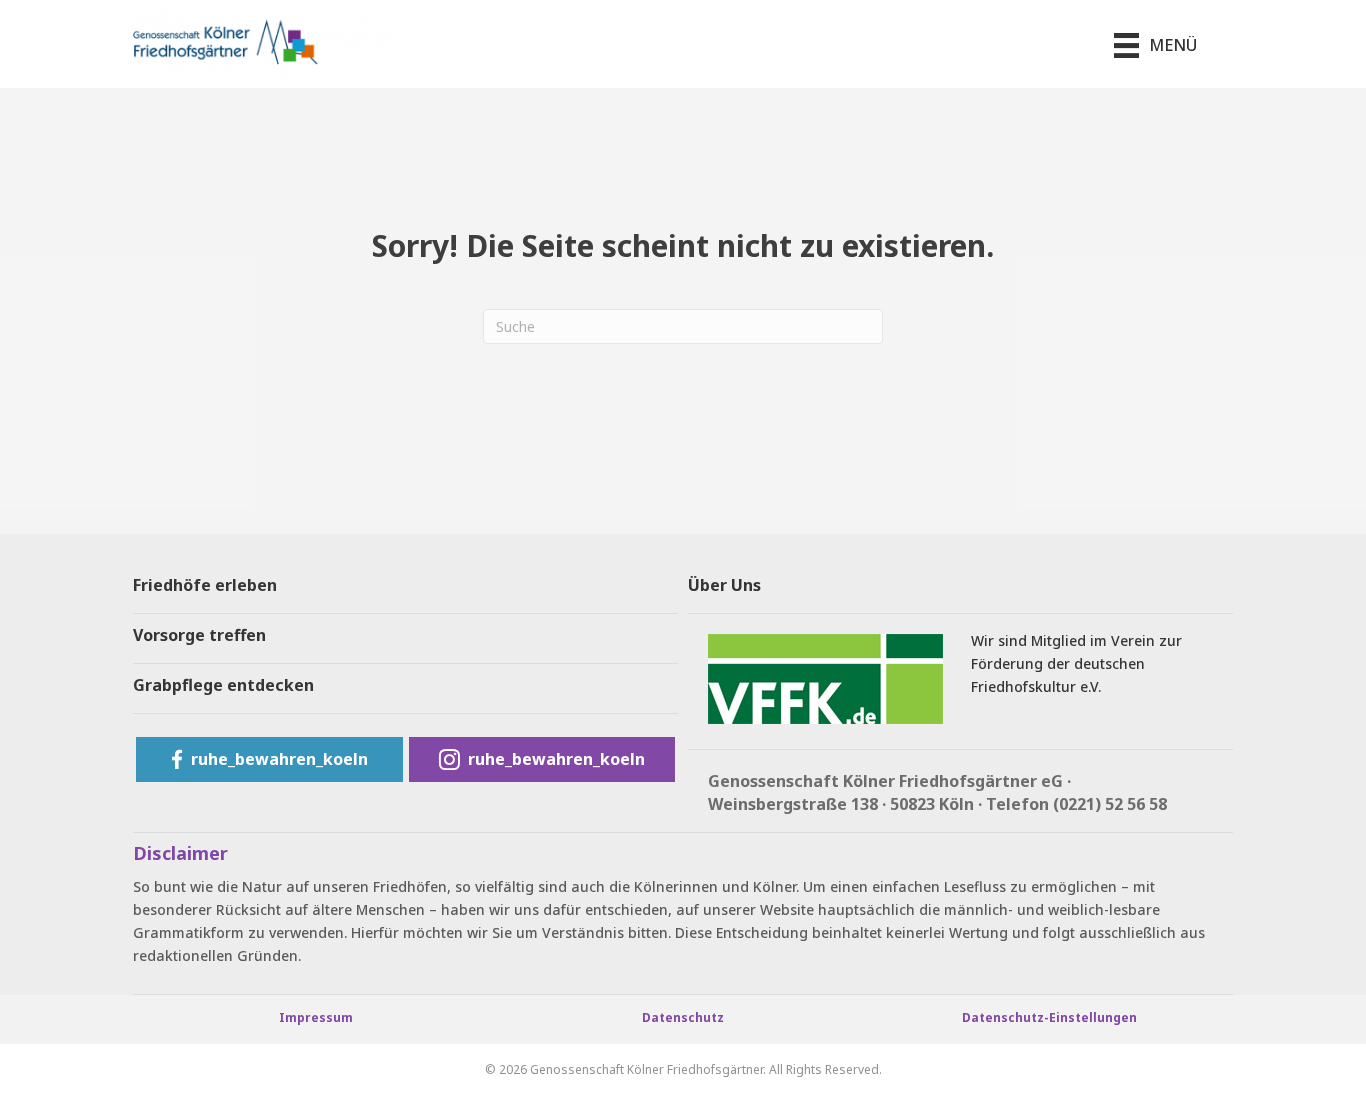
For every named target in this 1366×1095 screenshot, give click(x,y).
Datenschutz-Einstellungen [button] (1049, 1017)
